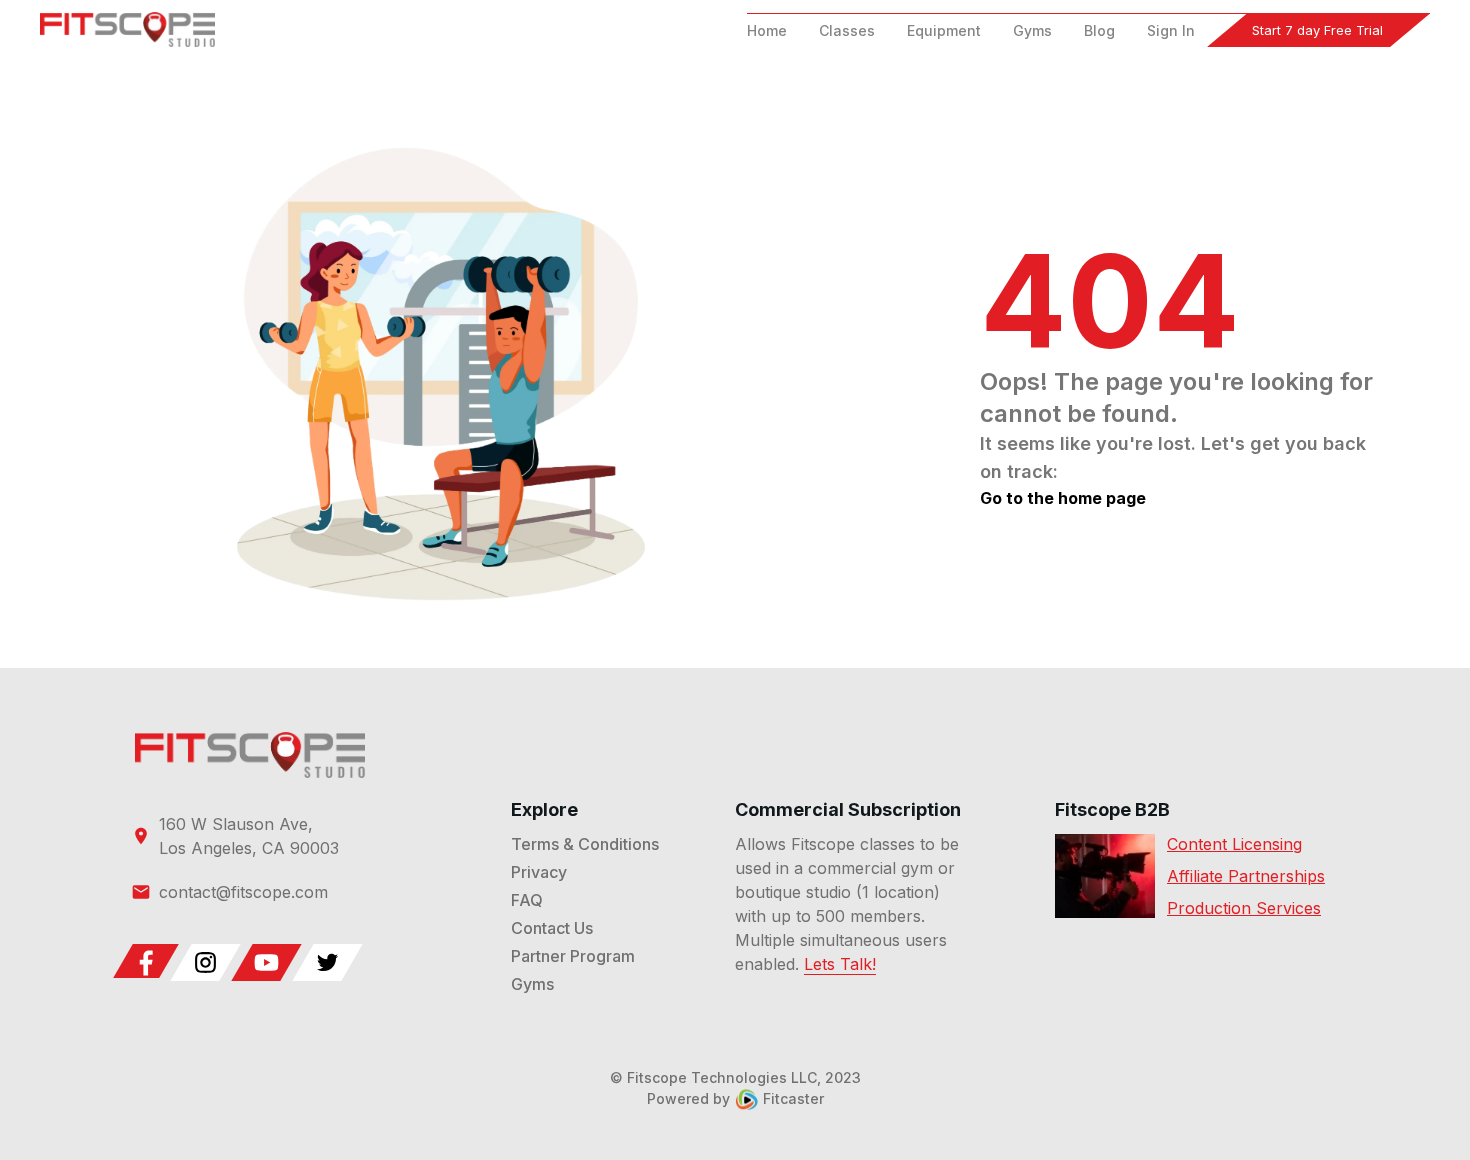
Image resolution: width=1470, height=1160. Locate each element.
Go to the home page (1063, 498)
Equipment (944, 30)
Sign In (1171, 30)
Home (767, 30)
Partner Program (573, 956)
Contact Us (552, 928)
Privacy (539, 872)
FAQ (527, 900)
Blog (1099, 30)
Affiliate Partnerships (1246, 876)
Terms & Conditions (585, 844)
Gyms (1032, 30)
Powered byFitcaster (735, 1098)
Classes (847, 30)
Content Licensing (1234, 844)
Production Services (1244, 908)
